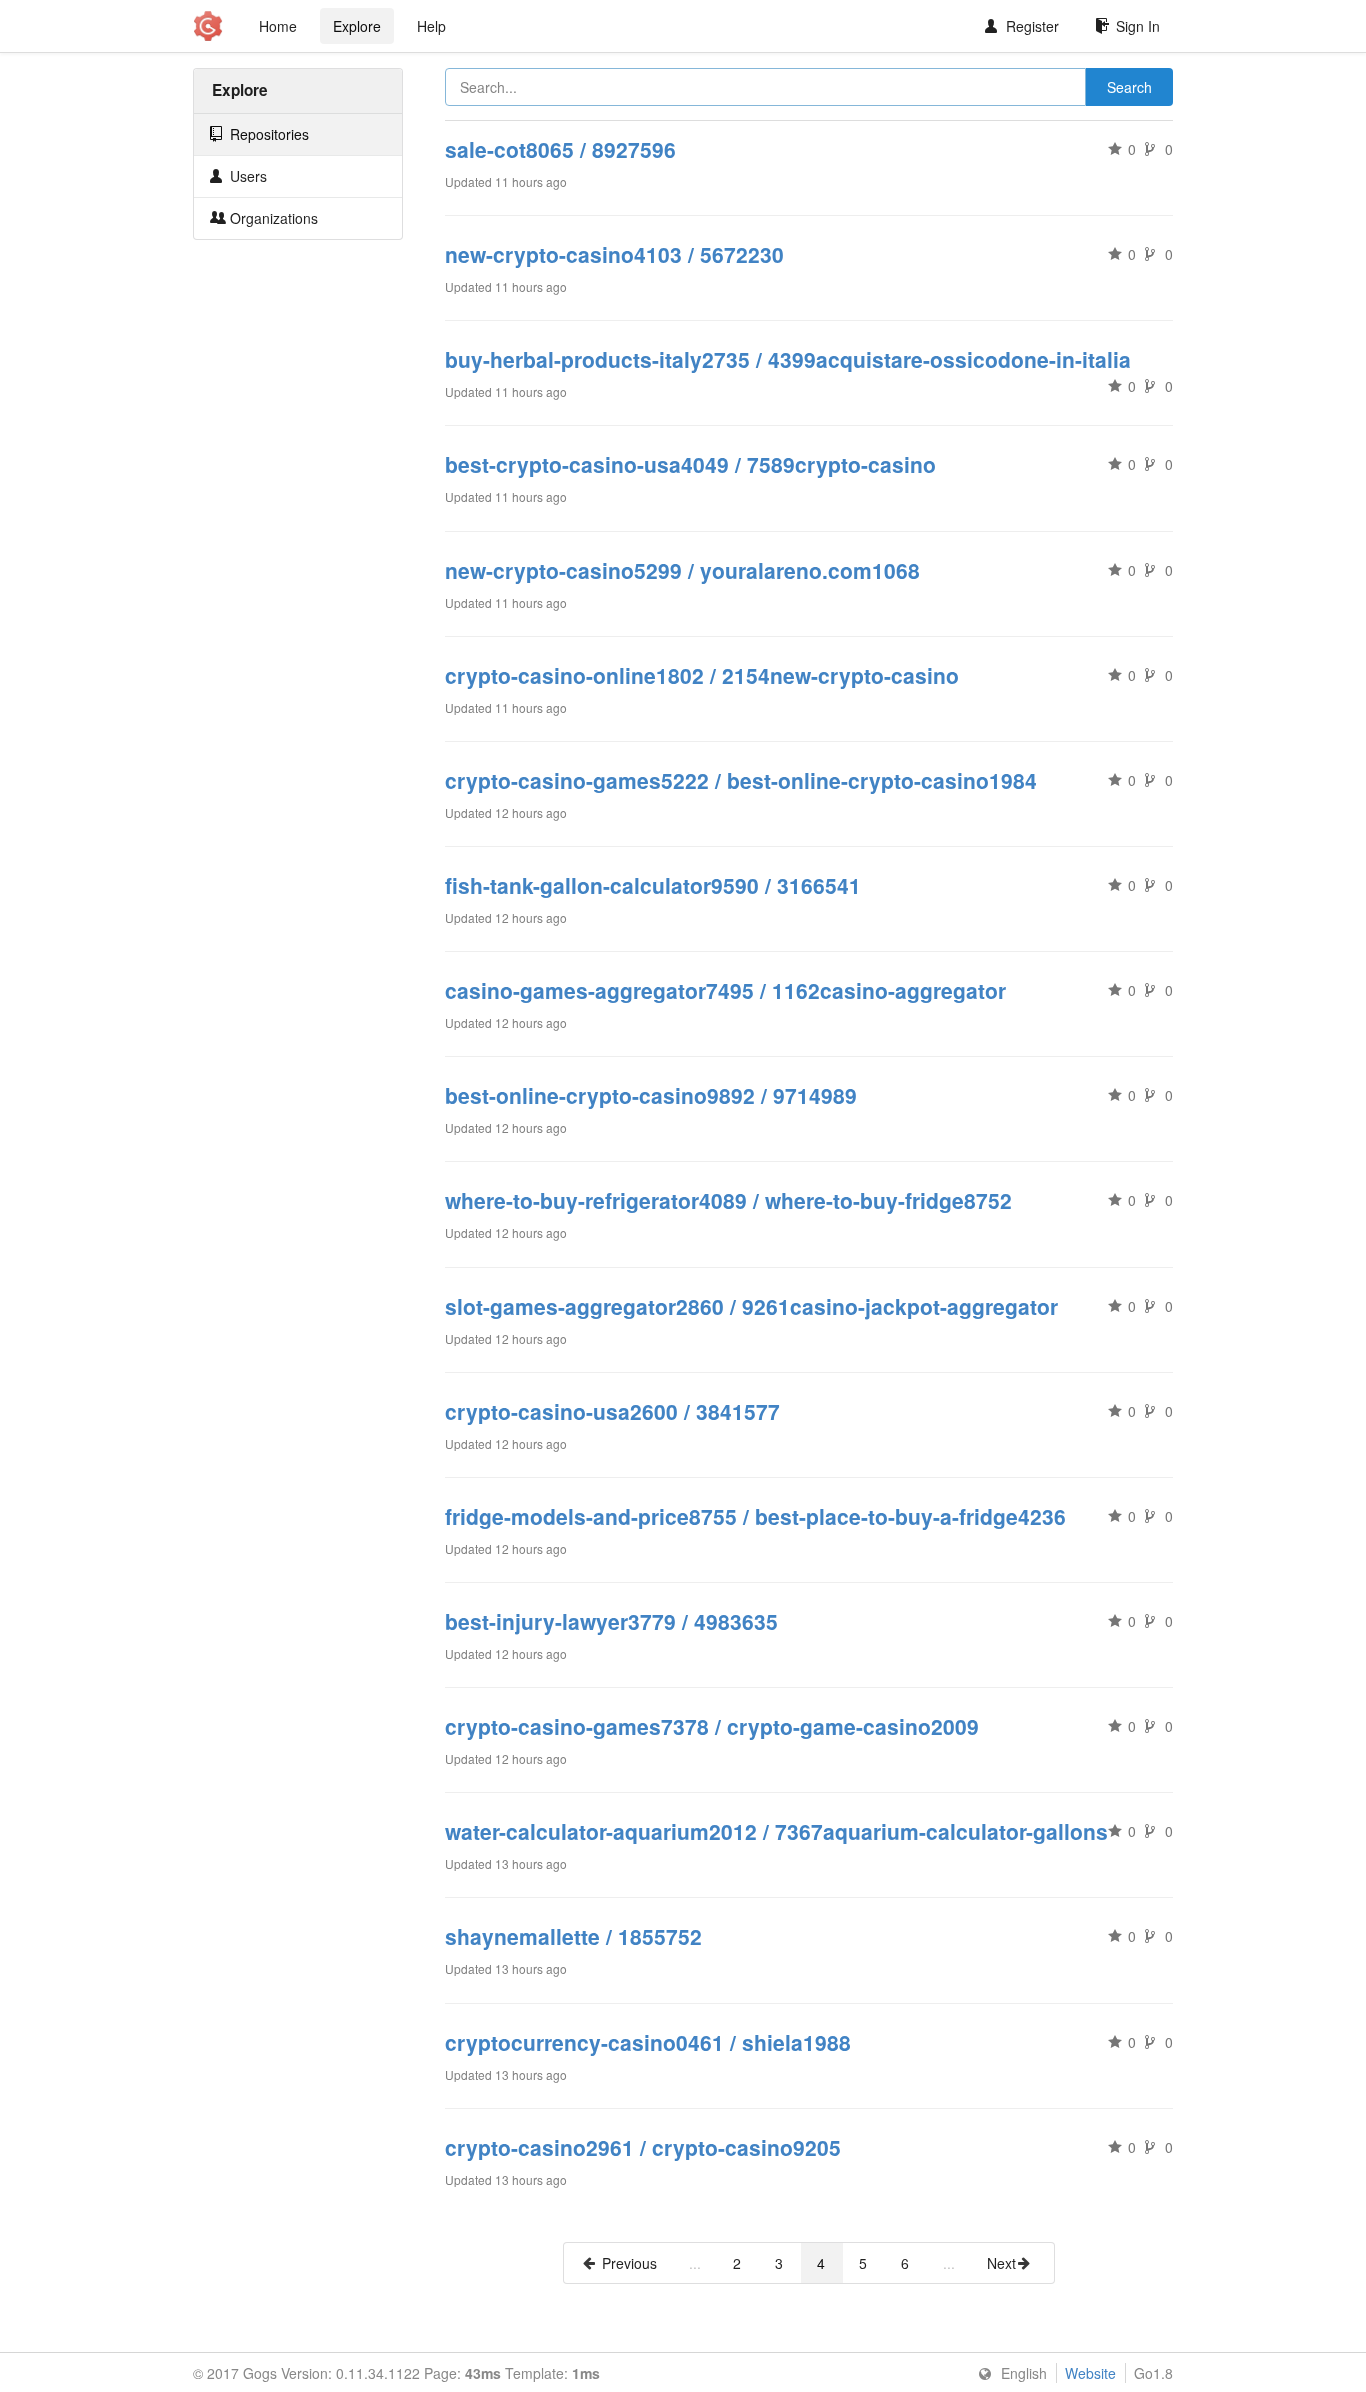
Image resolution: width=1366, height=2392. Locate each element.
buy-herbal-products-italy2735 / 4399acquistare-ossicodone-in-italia (788, 359)
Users (246, 176)
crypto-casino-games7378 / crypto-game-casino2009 (712, 1726)
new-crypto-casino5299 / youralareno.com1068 (682, 570)
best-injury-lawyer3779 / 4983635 (611, 1621)
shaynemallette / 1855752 (573, 1936)
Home (278, 26)
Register (1032, 26)
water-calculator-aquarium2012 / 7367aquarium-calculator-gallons (776, 1831)
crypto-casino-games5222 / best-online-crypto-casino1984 (741, 780)
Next (1001, 2263)
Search (1129, 87)
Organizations (272, 218)
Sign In (1138, 26)
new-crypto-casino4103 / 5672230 (614, 254)
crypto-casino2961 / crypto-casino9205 (643, 2147)
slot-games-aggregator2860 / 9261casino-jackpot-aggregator (751, 1306)
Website (1090, 2373)
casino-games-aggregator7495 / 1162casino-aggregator (725, 990)
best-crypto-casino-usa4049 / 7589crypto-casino (690, 464)
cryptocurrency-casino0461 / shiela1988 (648, 2042)
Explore (357, 26)
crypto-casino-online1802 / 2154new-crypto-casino (702, 675)
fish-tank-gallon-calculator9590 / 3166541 (653, 885)
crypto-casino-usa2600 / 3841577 (612, 1411)
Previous (629, 2263)
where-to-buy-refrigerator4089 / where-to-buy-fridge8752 (728, 1200)
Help (431, 26)
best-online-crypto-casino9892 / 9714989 (651, 1095)
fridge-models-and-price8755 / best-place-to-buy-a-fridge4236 (755, 1516)
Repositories (267, 134)
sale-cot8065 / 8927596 (560, 149)
